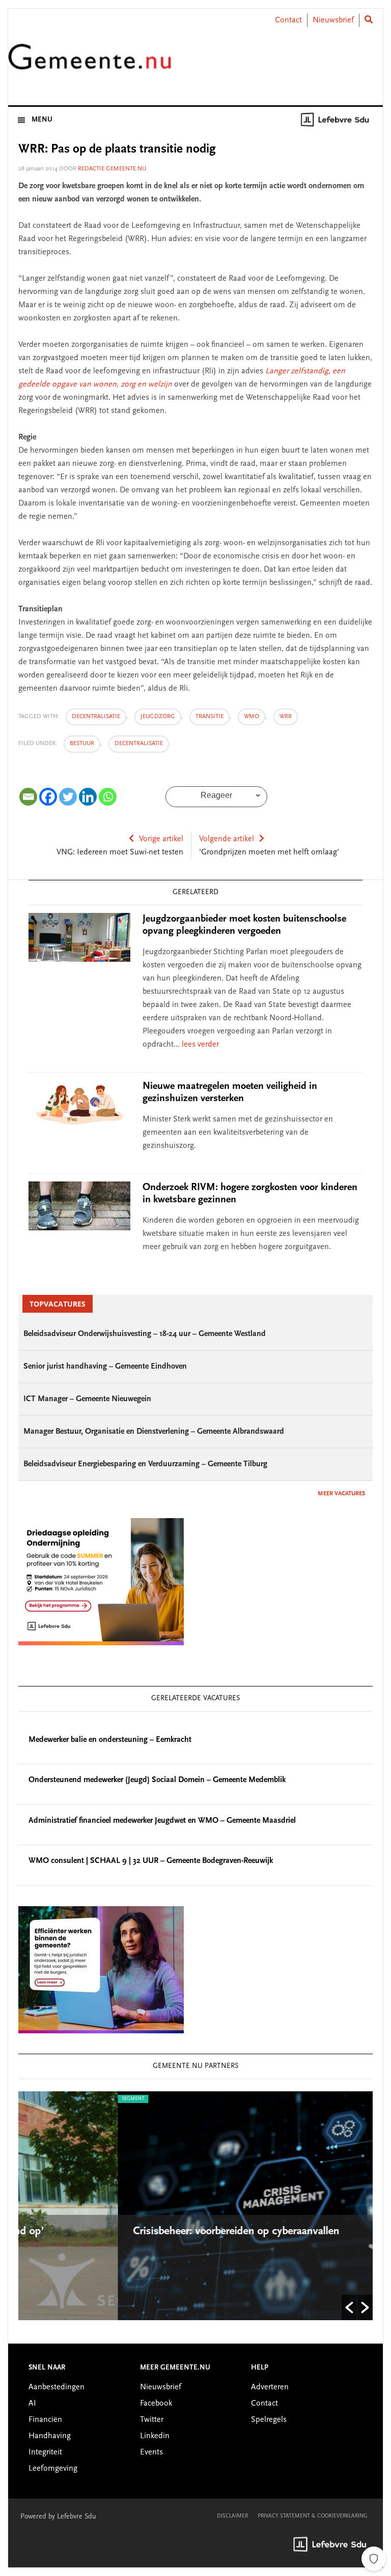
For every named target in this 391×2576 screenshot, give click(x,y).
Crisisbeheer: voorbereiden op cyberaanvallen (140, 2232)
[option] (197, 2206)
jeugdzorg (158, 717)
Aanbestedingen (57, 2387)
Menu (42, 120)
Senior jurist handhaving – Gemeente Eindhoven (105, 1367)
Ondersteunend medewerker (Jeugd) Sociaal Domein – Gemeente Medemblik (157, 1780)
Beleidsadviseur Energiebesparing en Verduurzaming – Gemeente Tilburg (145, 1464)
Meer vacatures (341, 1494)
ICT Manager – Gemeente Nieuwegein (87, 1399)
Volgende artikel (227, 839)
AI (32, 2404)
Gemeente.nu (90, 63)
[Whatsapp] (108, 797)
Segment (35, 2099)
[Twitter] (68, 797)
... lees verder (196, 1045)
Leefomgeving (53, 2469)
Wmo (252, 717)
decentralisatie (96, 717)
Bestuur (82, 744)
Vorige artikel (161, 839)
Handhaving (50, 2436)
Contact (288, 20)
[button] (349, 2307)
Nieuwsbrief (333, 20)
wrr (286, 717)
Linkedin (155, 2436)
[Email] (28, 797)
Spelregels (269, 2420)
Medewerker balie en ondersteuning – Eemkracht (110, 1740)
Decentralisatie (139, 744)
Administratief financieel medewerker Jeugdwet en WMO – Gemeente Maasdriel (162, 1821)
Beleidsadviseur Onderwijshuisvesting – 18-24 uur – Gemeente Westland (145, 1334)
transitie (210, 717)
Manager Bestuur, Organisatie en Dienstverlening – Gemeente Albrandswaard (154, 1432)
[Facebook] (48, 797)
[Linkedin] (88, 797)
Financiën (45, 2420)
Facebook (156, 2404)
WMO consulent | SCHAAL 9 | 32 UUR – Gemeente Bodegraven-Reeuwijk (151, 1861)
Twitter (152, 2420)
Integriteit (45, 2452)
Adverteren (270, 2387)
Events (151, 2452)
